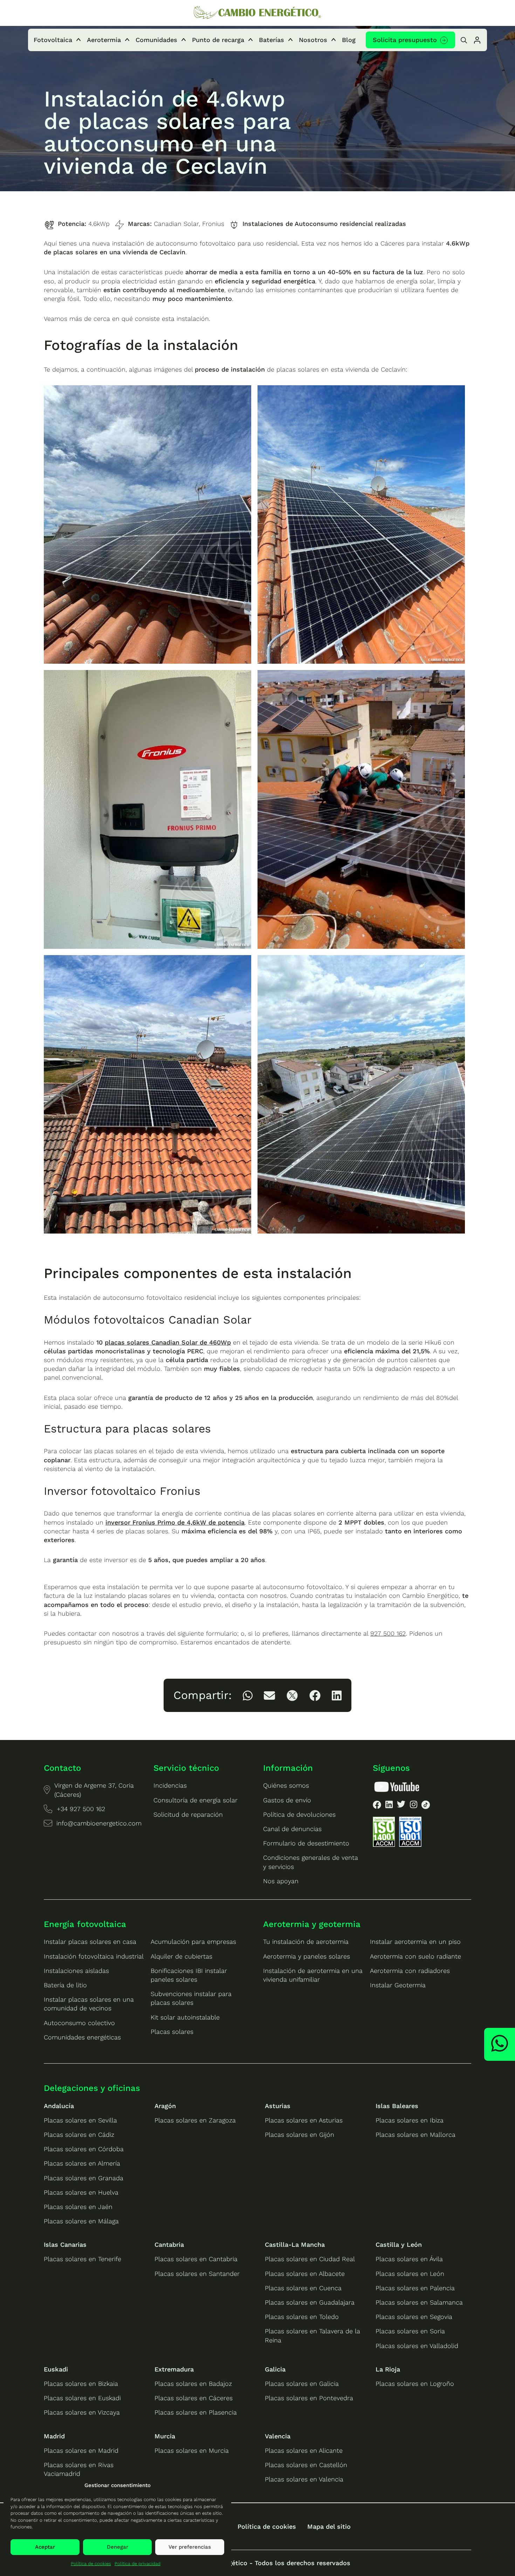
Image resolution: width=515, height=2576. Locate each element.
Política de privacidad (138, 2564)
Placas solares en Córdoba (84, 2149)
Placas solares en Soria (410, 2331)
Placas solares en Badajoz (193, 2384)
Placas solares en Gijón (300, 2135)
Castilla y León (399, 2244)
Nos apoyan (281, 1881)
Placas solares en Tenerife (83, 2259)
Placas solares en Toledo (302, 2317)
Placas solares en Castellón (306, 2465)
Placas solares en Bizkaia (81, 2384)
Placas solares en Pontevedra (309, 2398)
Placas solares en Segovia (414, 2317)
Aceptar (45, 2547)
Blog (349, 40)
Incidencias (170, 1785)
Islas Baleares (397, 2106)
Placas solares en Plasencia (196, 2412)
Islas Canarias (65, 2244)
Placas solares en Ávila (409, 2259)
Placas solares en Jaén (78, 2207)
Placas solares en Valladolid (417, 2346)
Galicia (275, 2369)
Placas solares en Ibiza (410, 2120)
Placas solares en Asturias (304, 2120)
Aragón (165, 2106)
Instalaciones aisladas (76, 1971)
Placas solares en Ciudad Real (310, 2259)
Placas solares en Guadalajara (310, 2302)
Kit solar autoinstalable (185, 2017)
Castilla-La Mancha (295, 2244)
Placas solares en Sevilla (80, 2120)
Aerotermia (104, 40)
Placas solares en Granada (84, 2178)
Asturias (278, 2106)
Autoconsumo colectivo (79, 2023)
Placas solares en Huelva (81, 2192)
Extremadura (174, 2369)
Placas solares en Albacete (305, 2274)
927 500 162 (388, 1633)
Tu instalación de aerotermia (306, 1942)
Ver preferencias (190, 2547)
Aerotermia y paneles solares (307, 1956)
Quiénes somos (286, 1785)
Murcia (165, 2436)
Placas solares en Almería (82, 2163)
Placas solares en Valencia (304, 2479)
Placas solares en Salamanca (419, 2302)
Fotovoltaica (53, 40)
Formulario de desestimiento (306, 1843)
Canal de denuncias (292, 1829)
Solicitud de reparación (188, 1814)
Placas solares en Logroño (415, 2384)
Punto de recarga (218, 40)
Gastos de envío (287, 1800)
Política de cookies (91, 2564)
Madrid (54, 2436)
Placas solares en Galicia (302, 2384)
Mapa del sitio (329, 2526)
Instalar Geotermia (398, 1985)
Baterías (272, 40)
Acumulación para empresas (193, 1942)
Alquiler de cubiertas (181, 1956)
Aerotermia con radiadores (410, 1971)
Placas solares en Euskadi (82, 2398)
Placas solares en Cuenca (303, 2288)
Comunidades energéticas (82, 2037)
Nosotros (313, 40)
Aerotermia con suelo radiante (416, 1956)
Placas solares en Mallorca (416, 2135)
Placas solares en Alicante (304, 2450)
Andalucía (59, 2106)
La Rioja (388, 2369)
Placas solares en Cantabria (196, 2259)
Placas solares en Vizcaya (82, 2412)
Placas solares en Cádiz (79, 2135)
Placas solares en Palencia (415, 2288)
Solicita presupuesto (405, 40)
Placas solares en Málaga (81, 2221)
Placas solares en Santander (197, 2274)
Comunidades (156, 40)
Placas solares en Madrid (81, 2450)
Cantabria (169, 2244)
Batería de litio (65, 1985)
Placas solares (172, 2032)
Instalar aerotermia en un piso (415, 1942)
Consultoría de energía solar (195, 1800)
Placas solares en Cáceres (194, 2398)
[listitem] (248, 1696)
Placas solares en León (410, 2274)
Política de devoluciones (299, 1814)
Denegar (118, 2547)
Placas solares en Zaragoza (195, 2120)
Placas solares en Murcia (192, 2450)
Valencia (278, 2436)
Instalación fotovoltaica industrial (94, 1956)
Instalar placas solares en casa (90, 1942)
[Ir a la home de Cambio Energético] (257, 13)
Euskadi (56, 2369)
